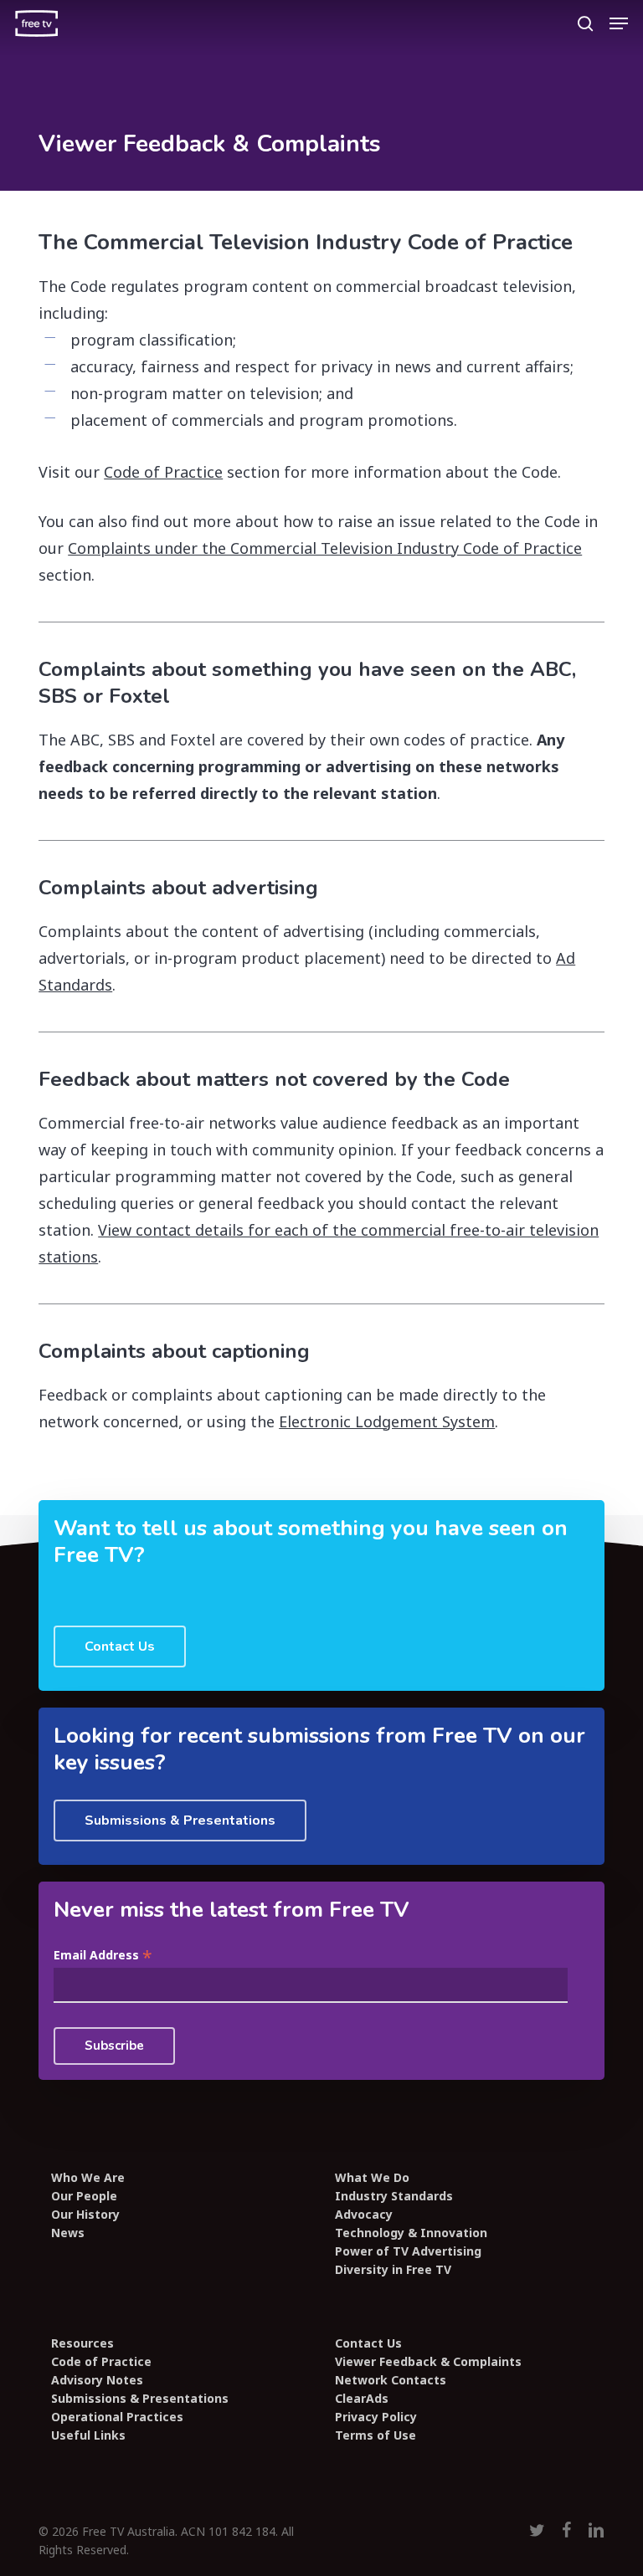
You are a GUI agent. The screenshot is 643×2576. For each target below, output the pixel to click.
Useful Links (88, 2435)
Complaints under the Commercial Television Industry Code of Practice (325, 548)
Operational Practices (117, 2417)
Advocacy (364, 2215)
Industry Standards (394, 2196)
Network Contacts (391, 2380)
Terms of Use (376, 2435)
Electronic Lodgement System (387, 1421)
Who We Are (88, 2178)
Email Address (103, 1956)
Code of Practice (163, 472)
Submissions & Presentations (140, 2399)
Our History (85, 2215)
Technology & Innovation (411, 2233)
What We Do (372, 2178)
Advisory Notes (97, 2380)
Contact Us (368, 2343)
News (68, 2233)
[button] (619, 23)
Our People (84, 2196)
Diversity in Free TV (393, 2270)
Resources (82, 2343)
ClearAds (362, 2399)
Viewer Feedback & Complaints (428, 2362)
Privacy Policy (376, 2417)
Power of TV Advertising (408, 2251)
